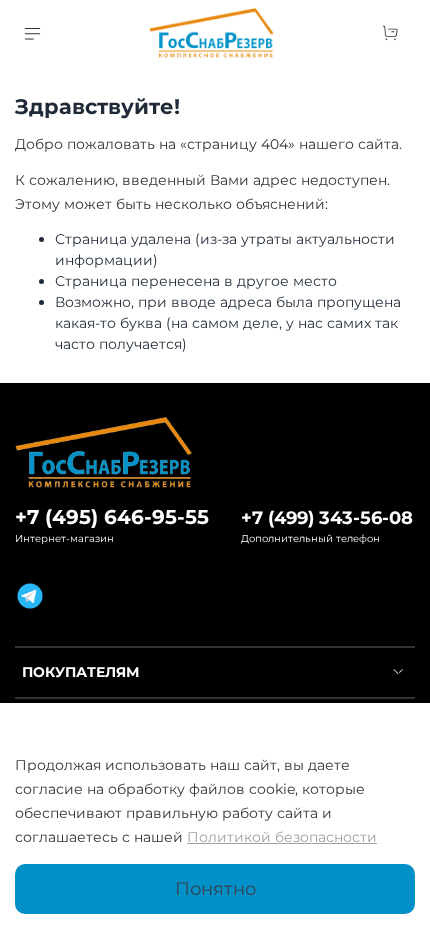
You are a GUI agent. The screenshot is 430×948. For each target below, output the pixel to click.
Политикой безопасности (282, 837)
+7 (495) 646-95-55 (112, 517)
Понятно (215, 888)
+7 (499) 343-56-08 (327, 517)
